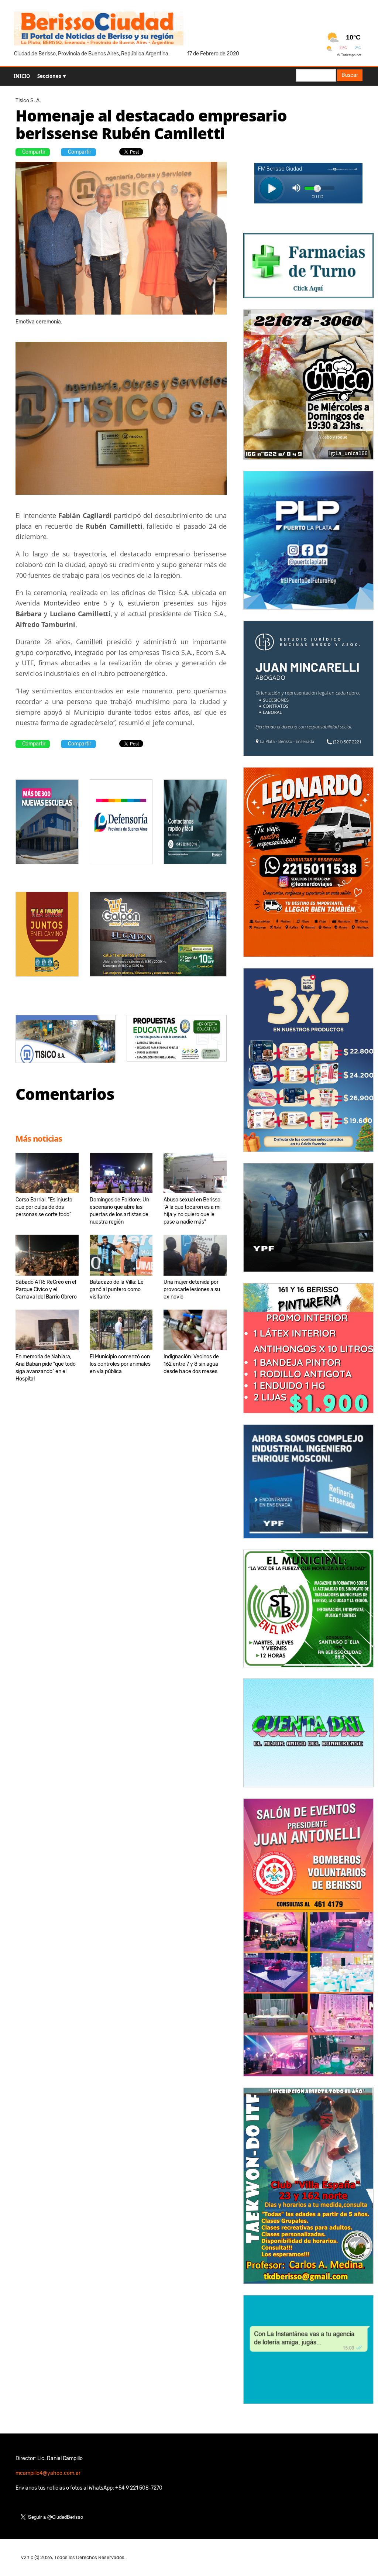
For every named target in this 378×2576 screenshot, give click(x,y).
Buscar (350, 75)
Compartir (34, 152)
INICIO (22, 76)
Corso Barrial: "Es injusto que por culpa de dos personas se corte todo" (44, 1207)
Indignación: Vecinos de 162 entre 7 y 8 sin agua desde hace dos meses (191, 1364)
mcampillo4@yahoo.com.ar (48, 2473)
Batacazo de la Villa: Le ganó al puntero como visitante (117, 1289)
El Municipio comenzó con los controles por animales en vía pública (120, 1364)
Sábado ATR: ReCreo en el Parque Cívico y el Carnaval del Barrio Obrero (46, 1289)
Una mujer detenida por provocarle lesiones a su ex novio (192, 1289)
